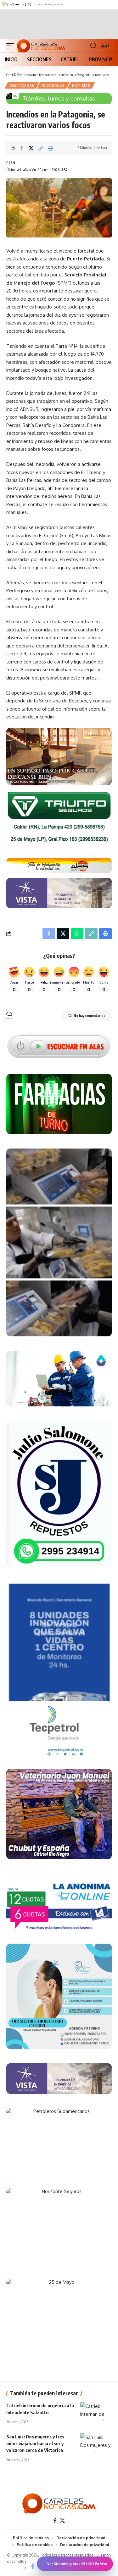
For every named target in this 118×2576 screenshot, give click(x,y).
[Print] (51, 148)
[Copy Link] (41, 148)
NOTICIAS (81, 85)
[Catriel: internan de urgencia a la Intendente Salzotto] (96, 2412)
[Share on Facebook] (21, 148)
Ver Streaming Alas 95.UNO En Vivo (77, 2564)
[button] (12, 46)
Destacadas (22, 85)
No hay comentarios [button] (90, 1015)
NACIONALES (53, 85)
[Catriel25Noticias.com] (41, 46)
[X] (62, 2521)
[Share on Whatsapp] (77, 934)
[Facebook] (55, 2521)
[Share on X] (31, 148)
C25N (11, 163)
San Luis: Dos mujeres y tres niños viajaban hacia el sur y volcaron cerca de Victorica (35, 2443)
